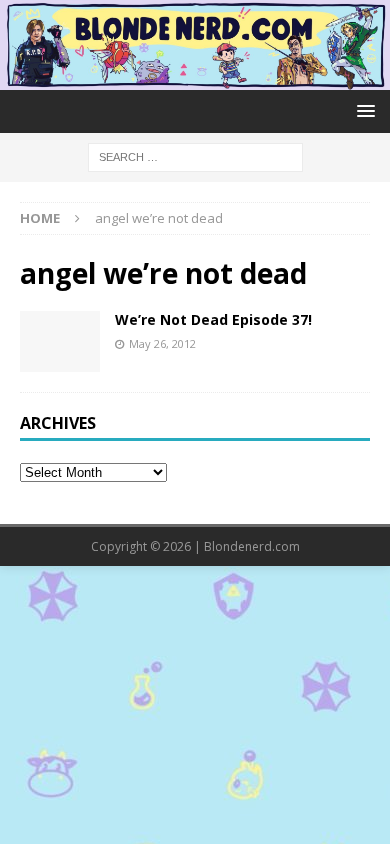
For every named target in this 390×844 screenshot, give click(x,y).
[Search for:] (195, 155)
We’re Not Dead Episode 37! (213, 319)
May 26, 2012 (162, 343)
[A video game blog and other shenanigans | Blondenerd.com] (195, 78)
